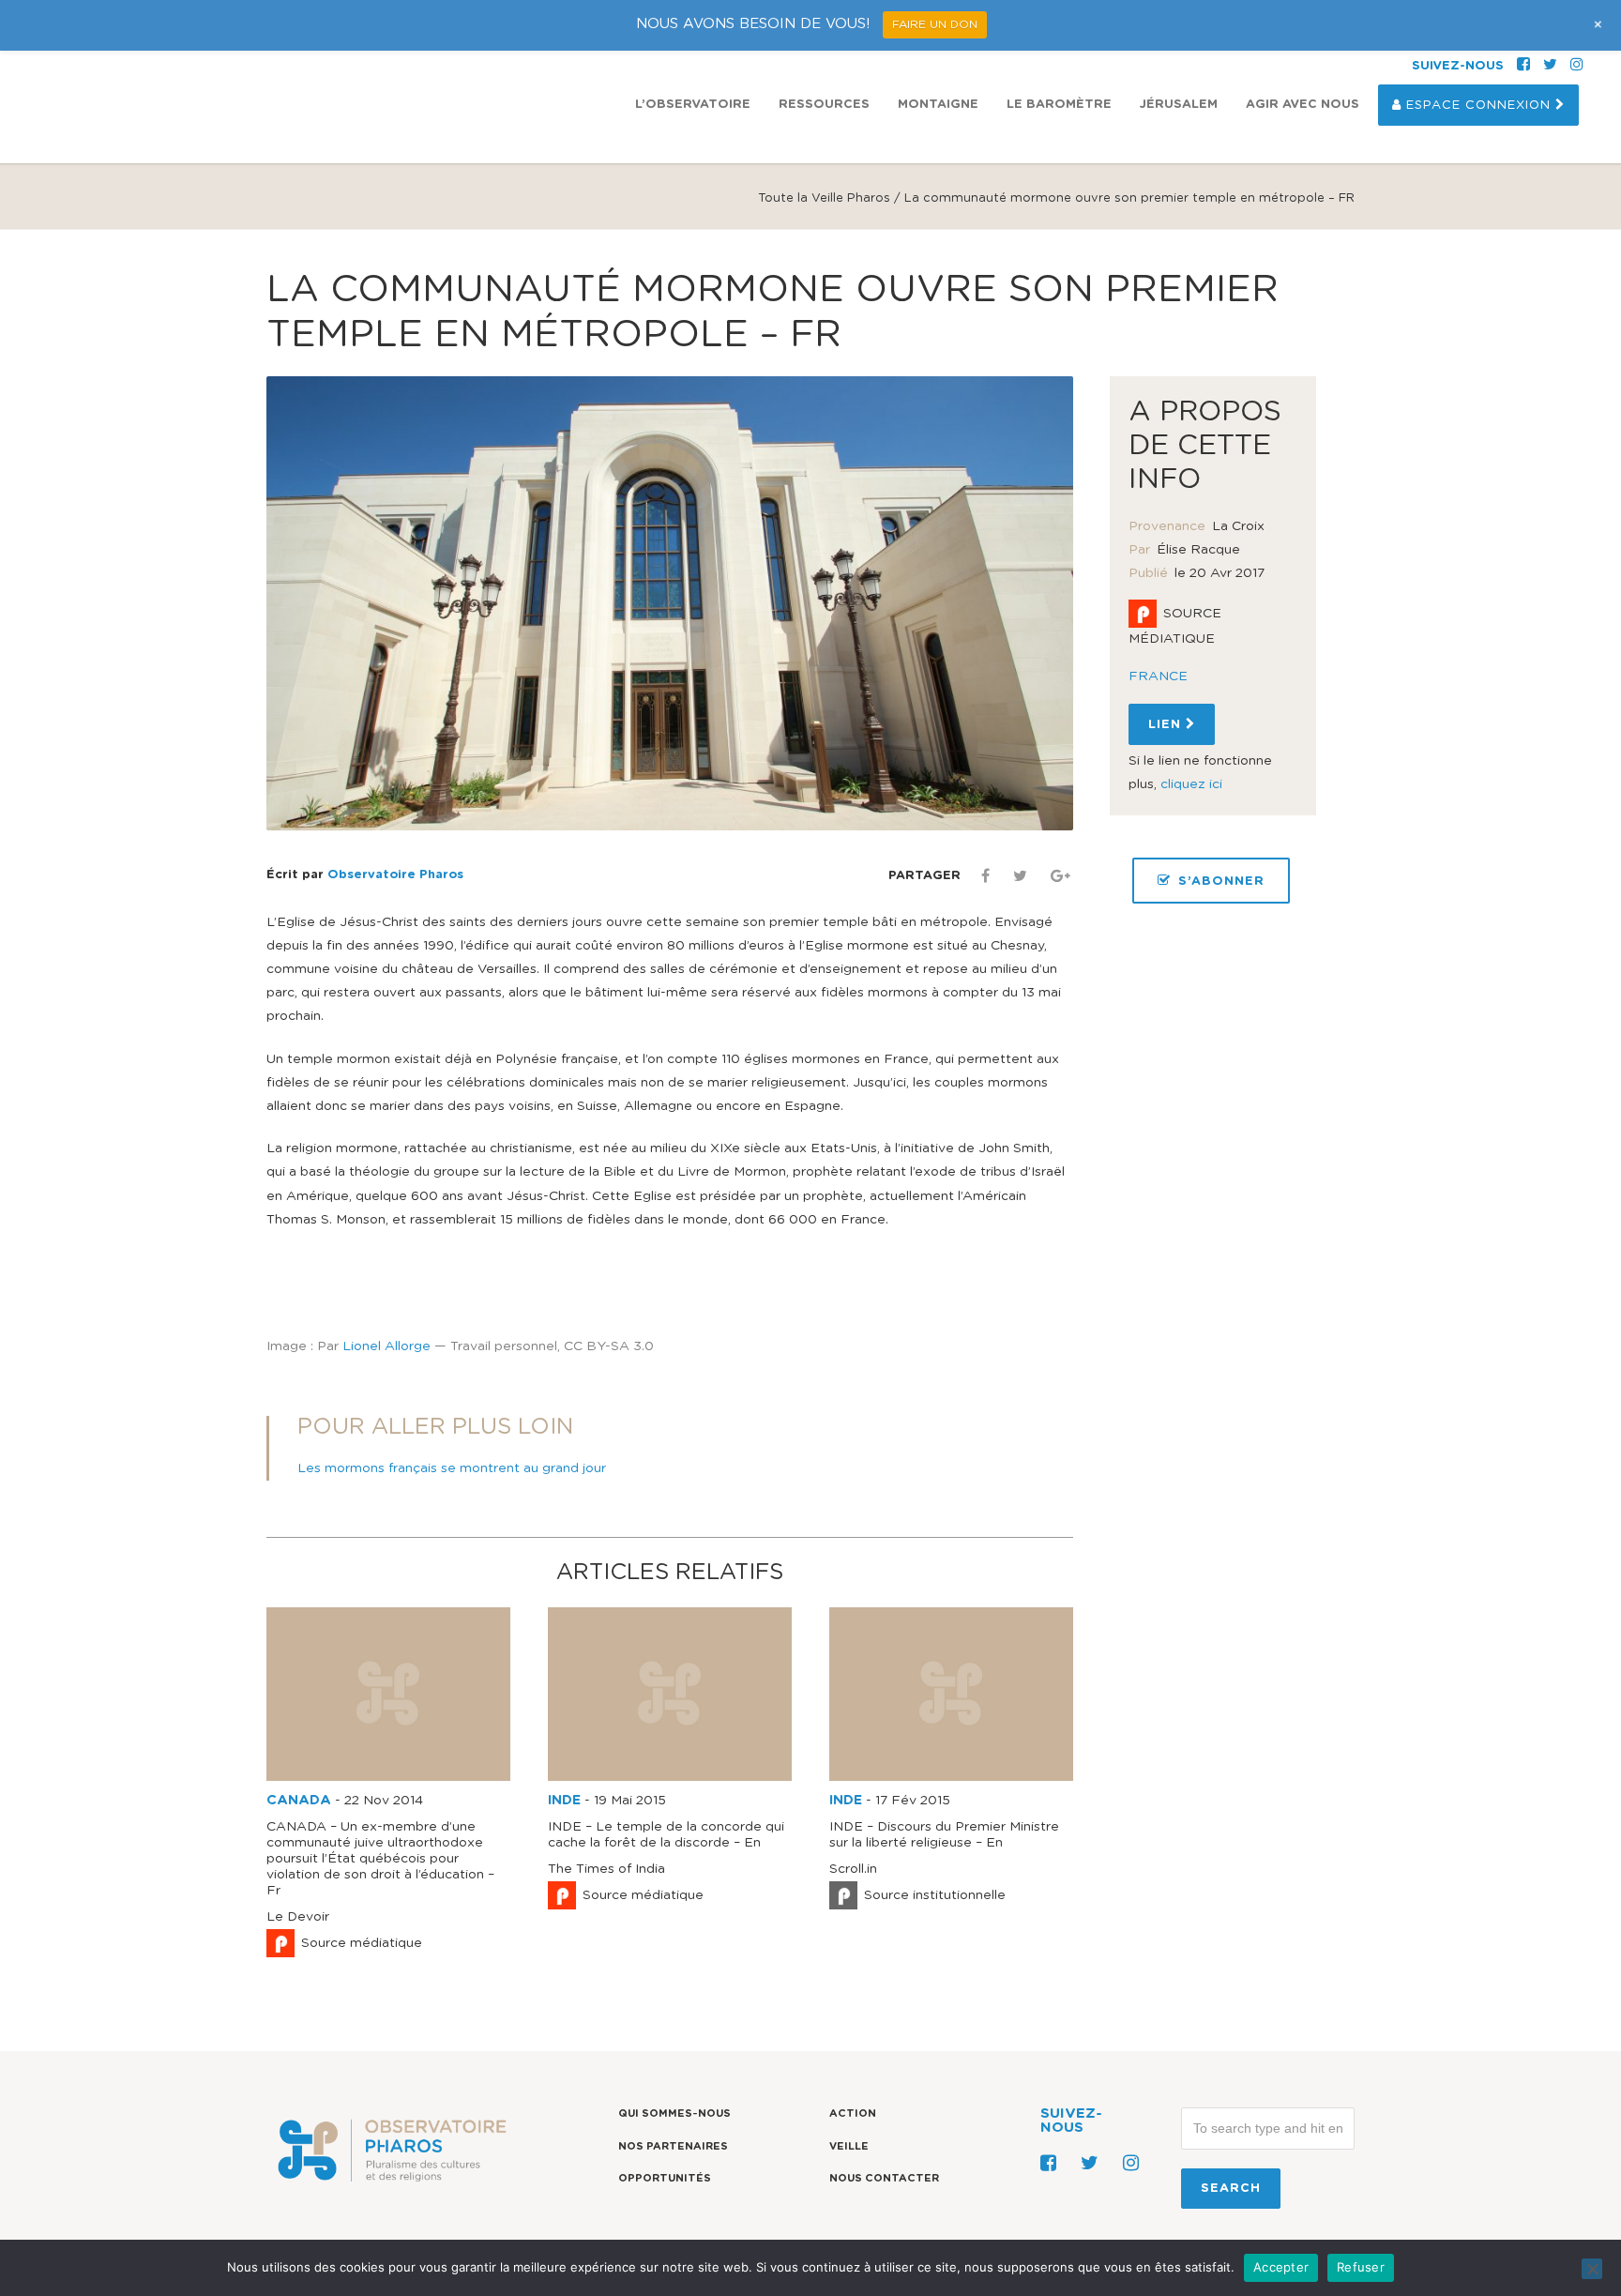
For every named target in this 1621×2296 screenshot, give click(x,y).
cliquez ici (1191, 784)
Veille (849, 2146)
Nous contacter (884, 2178)
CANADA (299, 1801)
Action (853, 2114)
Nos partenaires (673, 2146)
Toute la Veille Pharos (824, 198)
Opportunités (665, 2178)
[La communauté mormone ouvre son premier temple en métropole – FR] (670, 603)
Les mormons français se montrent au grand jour (452, 1468)
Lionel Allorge (386, 1346)
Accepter (1281, 2267)
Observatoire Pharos (395, 875)
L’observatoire (693, 105)
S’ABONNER (1221, 882)
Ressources (824, 105)
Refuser (1361, 2267)
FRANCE (1158, 677)
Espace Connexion (1478, 106)
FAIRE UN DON (935, 24)
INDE (564, 1801)
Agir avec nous (1303, 105)
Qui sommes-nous (674, 2114)
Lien (1167, 725)
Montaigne (938, 105)
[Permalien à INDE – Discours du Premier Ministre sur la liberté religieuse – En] (951, 1777)
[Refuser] (1592, 2269)
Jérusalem (1179, 105)
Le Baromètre (1059, 105)
